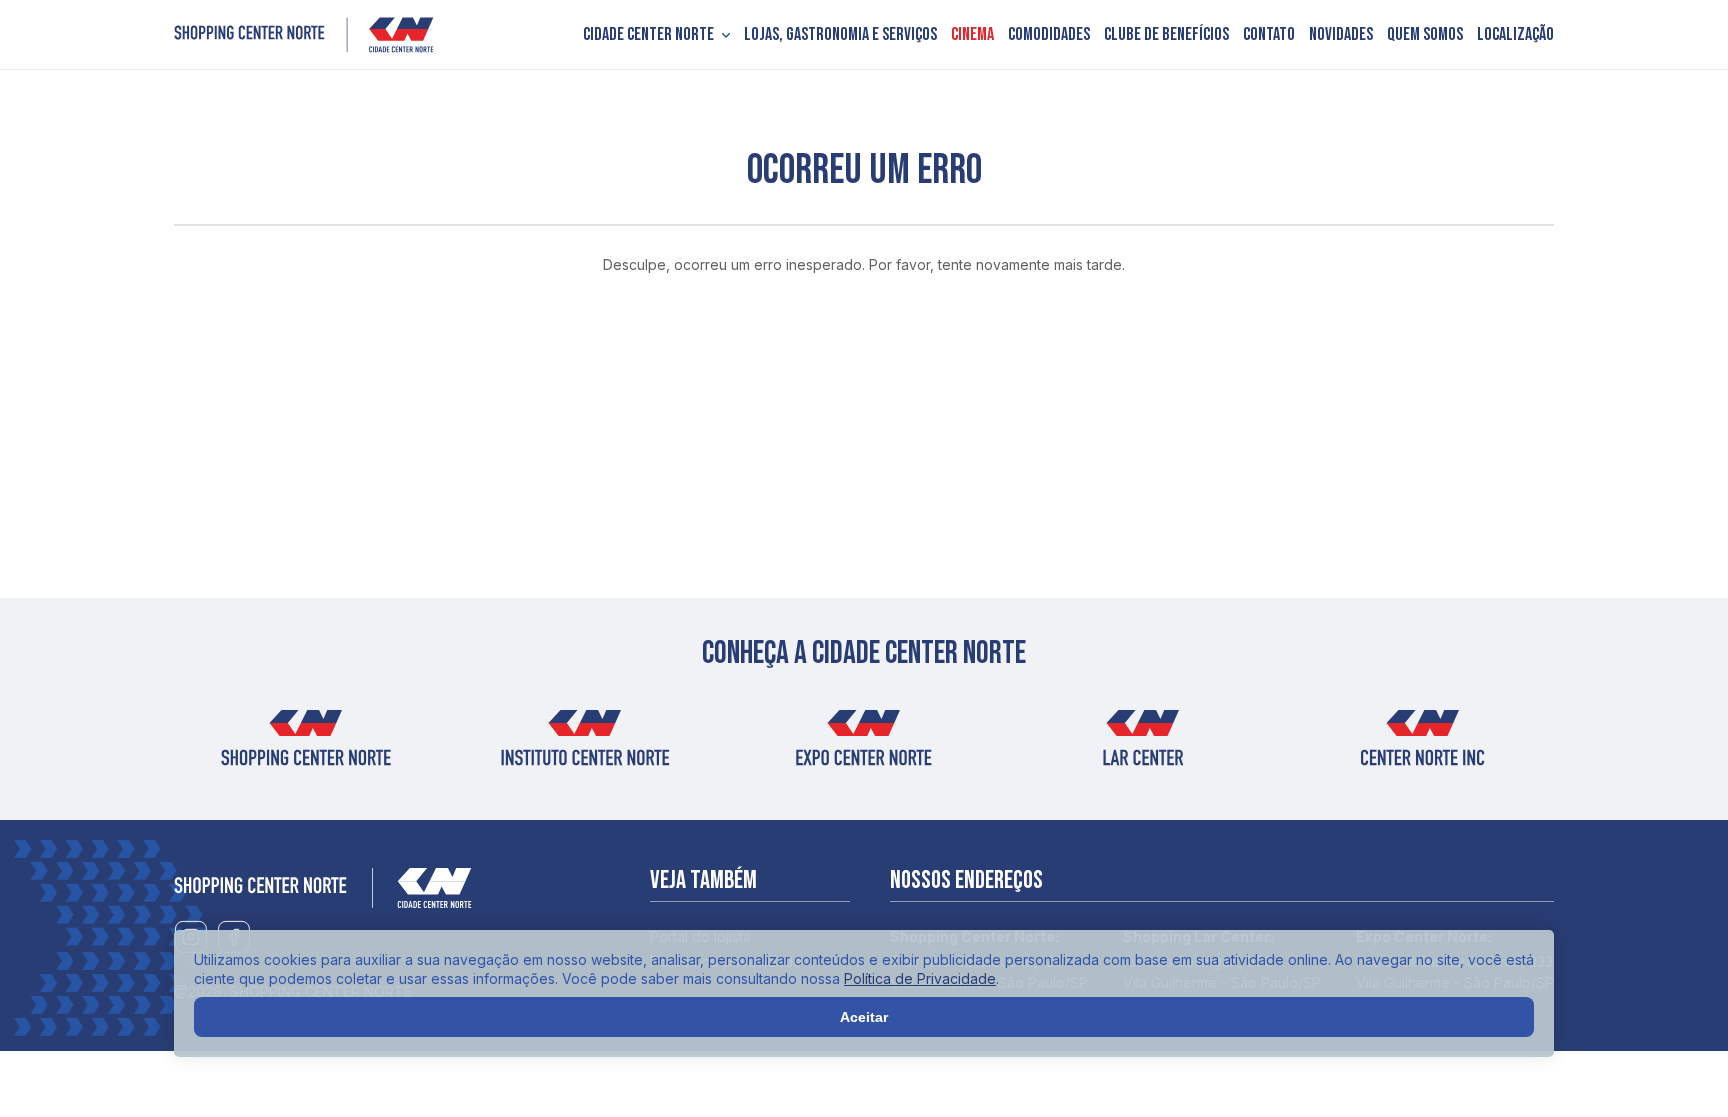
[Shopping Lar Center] (1143, 745)
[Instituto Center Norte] (584, 745)
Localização (1515, 35)
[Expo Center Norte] (863, 745)
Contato (1269, 35)
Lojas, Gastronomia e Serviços (840, 35)
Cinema (972, 35)
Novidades (1341, 35)
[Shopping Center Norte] (304, 35)
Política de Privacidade (920, 978)
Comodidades (1049, 35)
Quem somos (1425, 35)
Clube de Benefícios (1166, 35)
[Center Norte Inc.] (1422, 745)
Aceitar (864, 1017)
